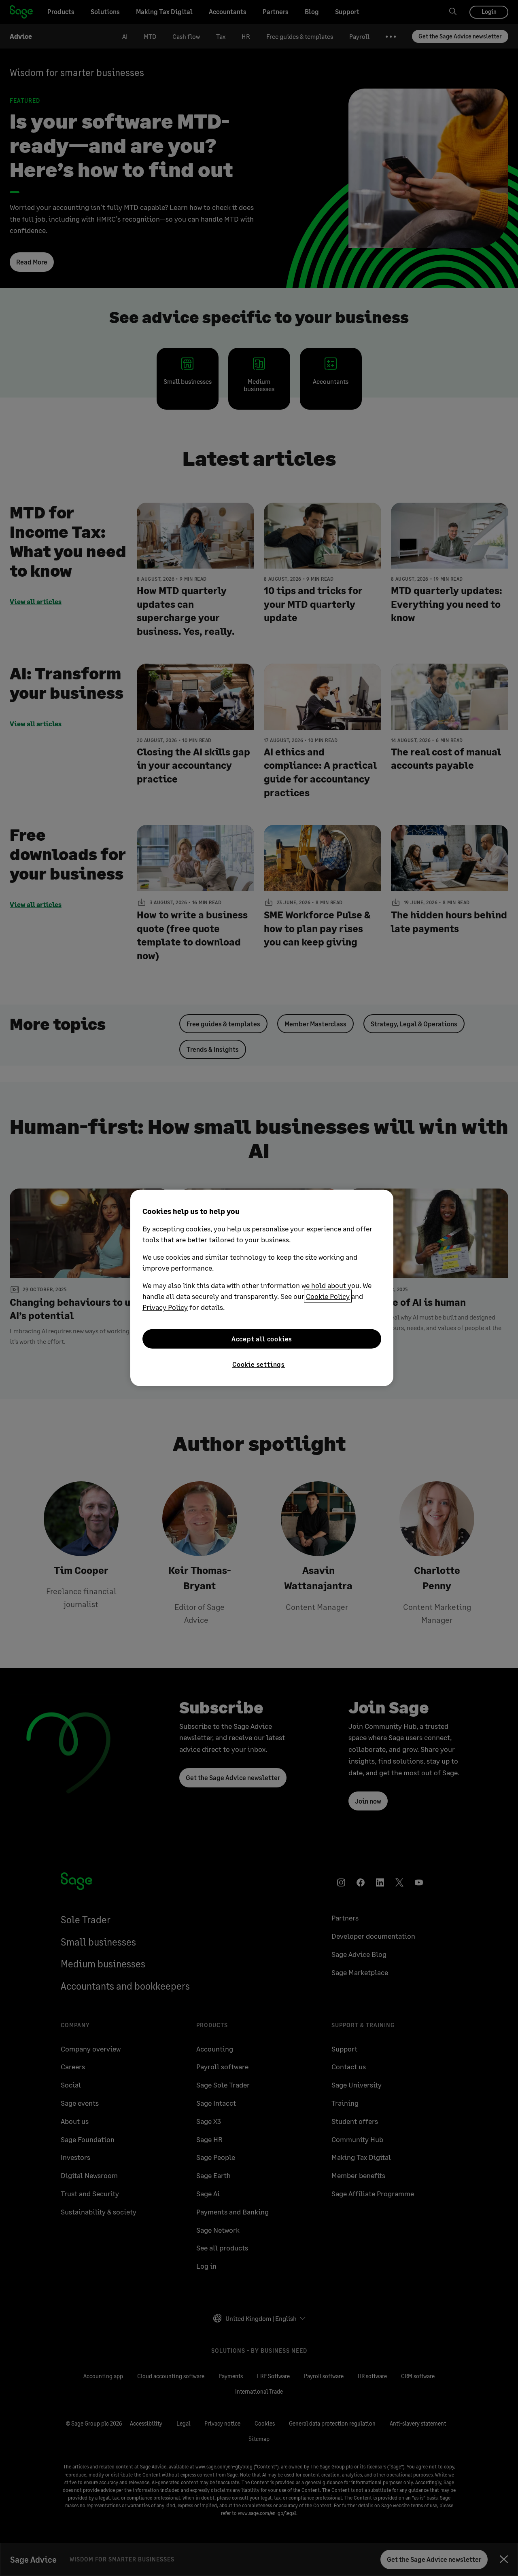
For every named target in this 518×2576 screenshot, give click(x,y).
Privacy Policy (165, 1307)
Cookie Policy (328, 1296)
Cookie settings (259, 1364)
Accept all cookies (262, 1339)
